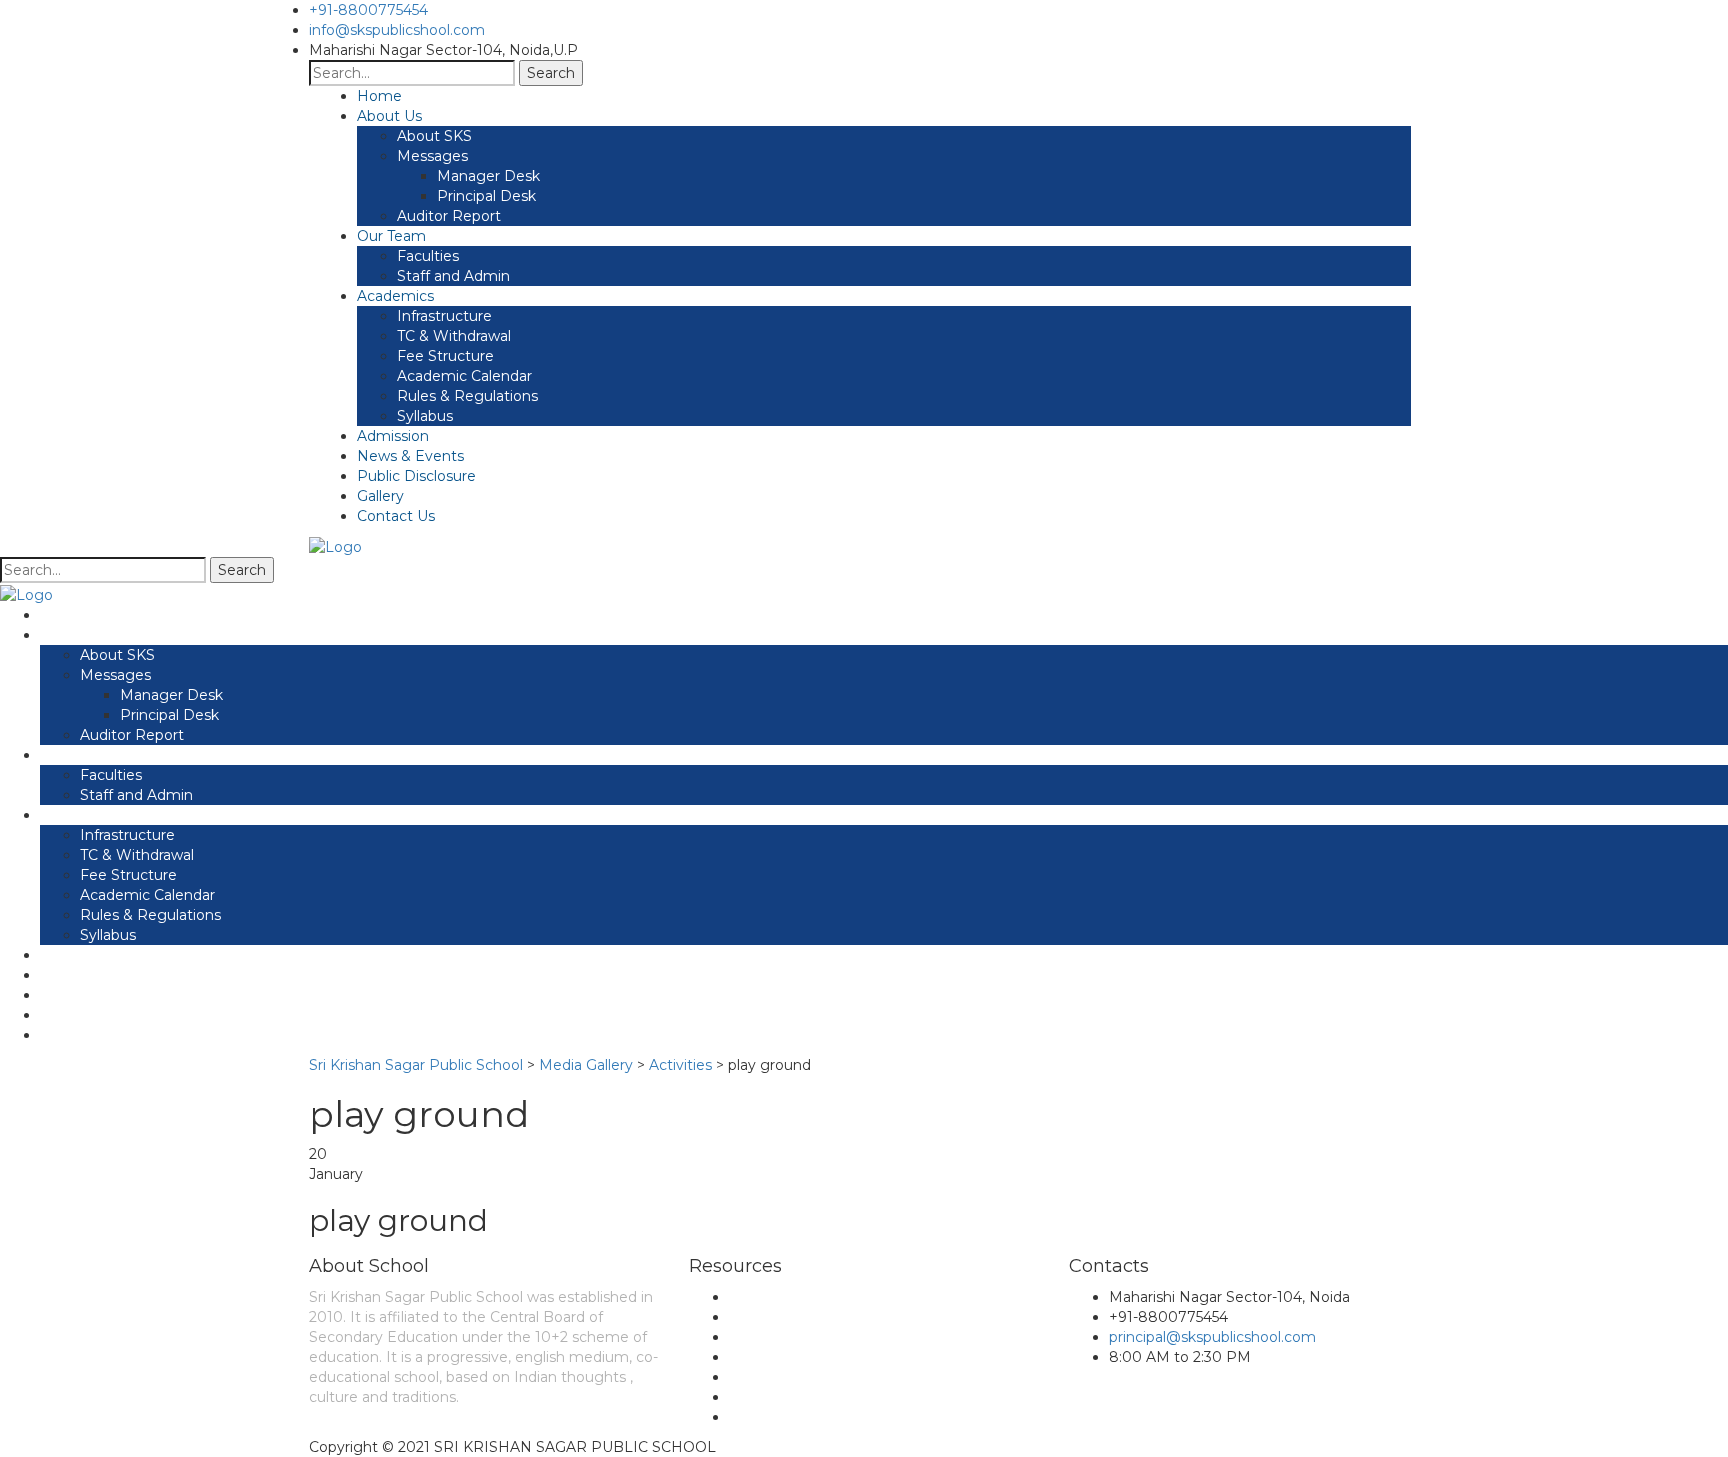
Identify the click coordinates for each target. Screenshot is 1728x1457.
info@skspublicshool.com (397, 30)
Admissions (768, 1377)
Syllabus (425, 416)
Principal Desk (486, 196)
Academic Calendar (464, 376)
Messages (432, 156)
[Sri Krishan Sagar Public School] (335, 546)
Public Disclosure (416, 476)
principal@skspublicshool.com (1212, 1337)
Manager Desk (488, 176)
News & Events (410, 456)
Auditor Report (449, 216)
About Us (389, 116)
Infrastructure (444, 316)
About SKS (434, 136)
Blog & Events (779, 1317)
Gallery (380, 496)
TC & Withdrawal (454, 336)
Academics (395, 296)
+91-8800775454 (368, 10)
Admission (393, 436)
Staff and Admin (453, 276)
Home (379, 96)
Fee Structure (445, 356)
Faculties (428, 256)
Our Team (391, 236)
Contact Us (396, 516)
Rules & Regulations (467, 396)
